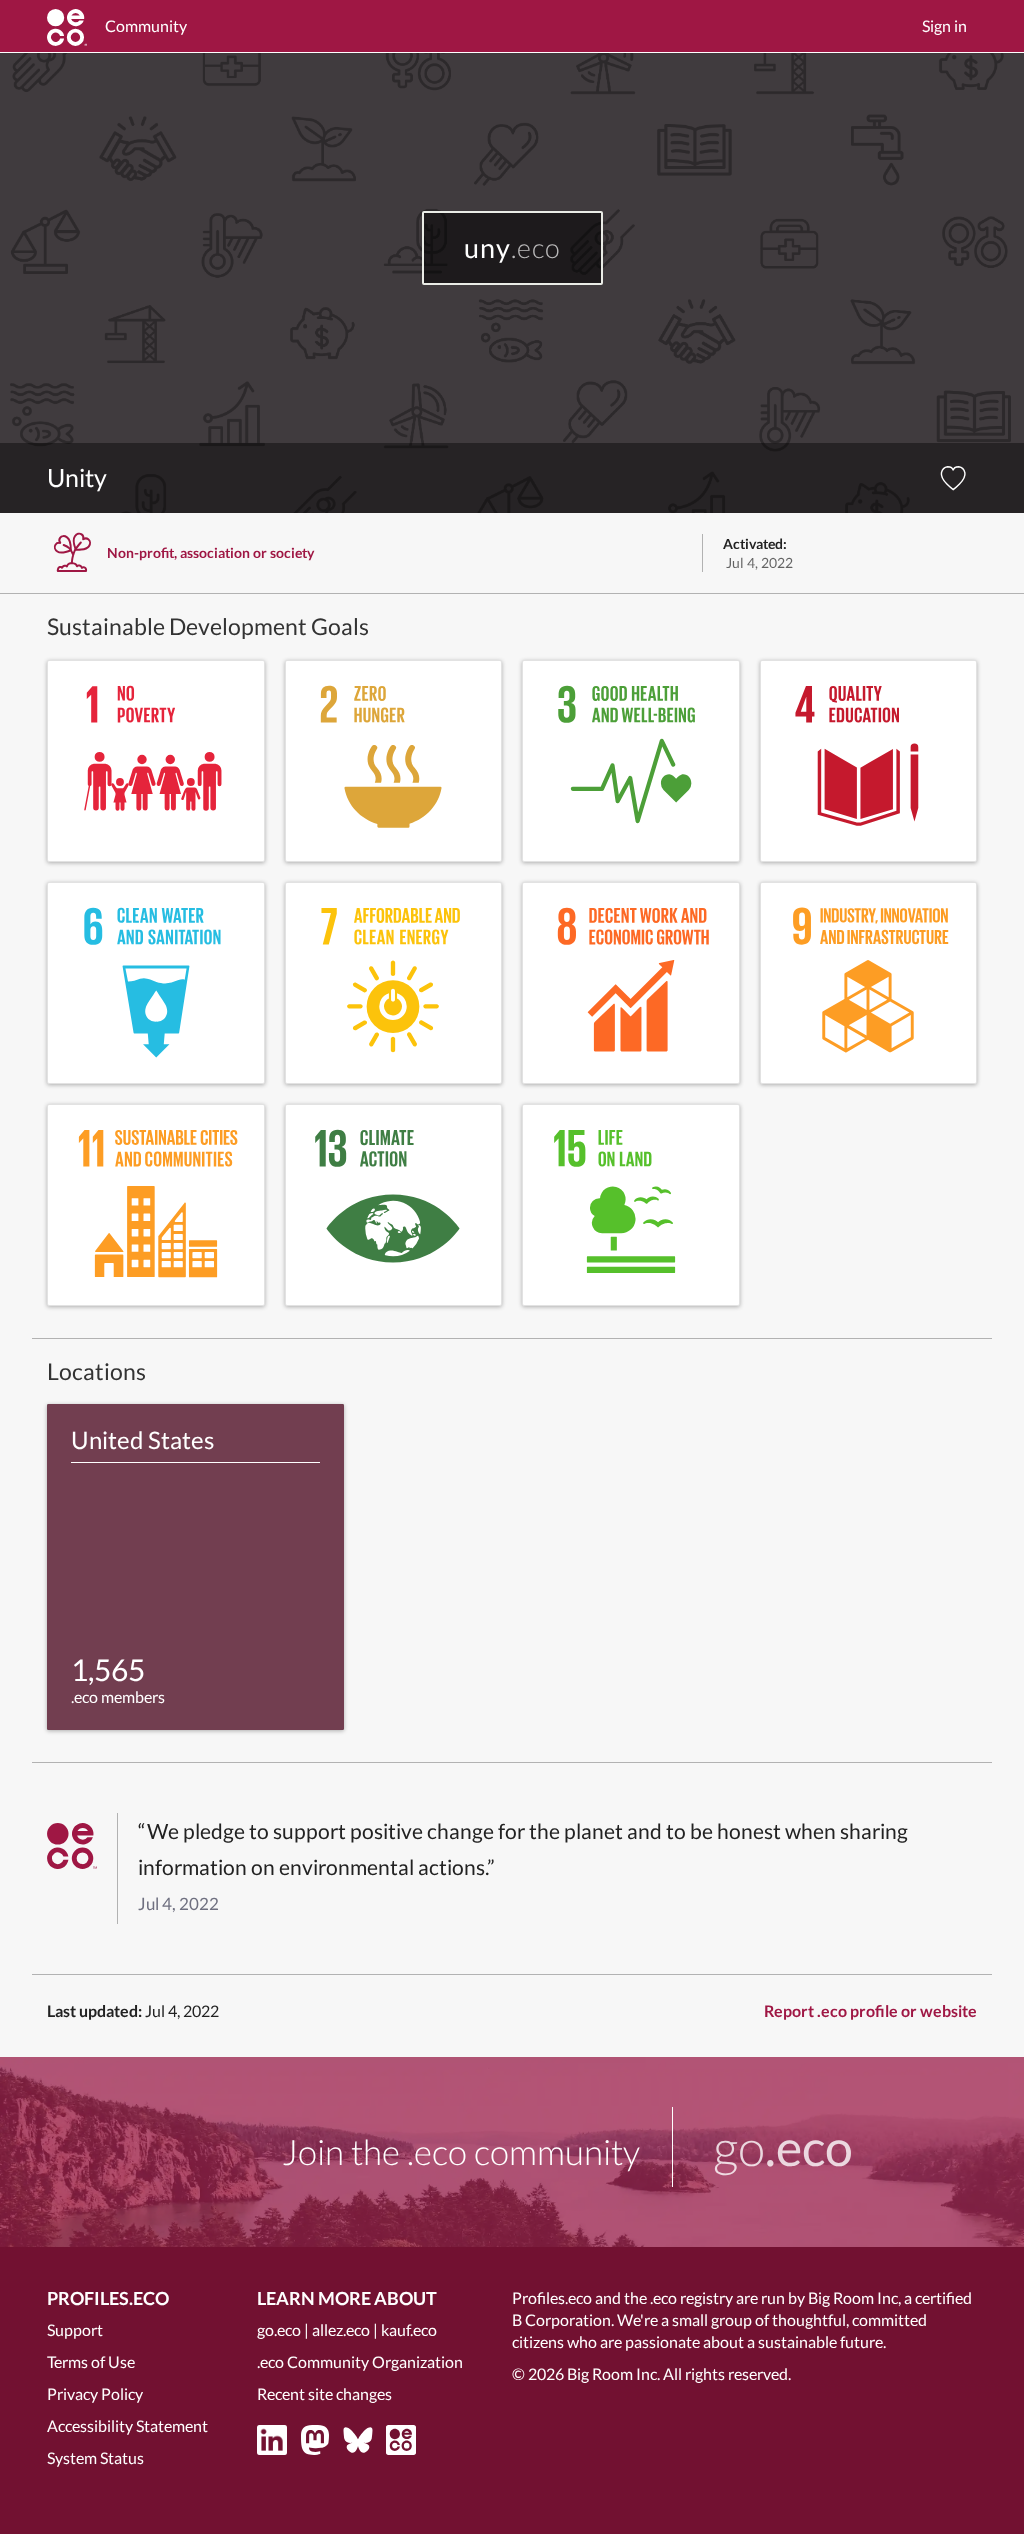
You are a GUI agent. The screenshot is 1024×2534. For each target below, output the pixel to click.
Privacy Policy (95, 2393)
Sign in (944, 25)
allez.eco (341, 2329)
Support (75, 2329)
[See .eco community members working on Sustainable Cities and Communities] (156, 1205)
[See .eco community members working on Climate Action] (394, 1205)
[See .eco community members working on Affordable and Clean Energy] (394, 983)
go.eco (279, 2329)
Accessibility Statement (127, 2425)
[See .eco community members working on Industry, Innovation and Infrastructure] (869, 983)
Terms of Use (91, 2361)
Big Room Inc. (613, 2373)
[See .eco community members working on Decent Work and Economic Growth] (631, 983)
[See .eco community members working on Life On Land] (631, 1205)
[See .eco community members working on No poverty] (156, 761)
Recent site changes (324, 2393)
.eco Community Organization (360, 2361)
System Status (95, 2457)
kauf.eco (409, 2329)
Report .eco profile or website (870, 2010)
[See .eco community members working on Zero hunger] (394, 761)
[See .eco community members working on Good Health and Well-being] (631, 761)
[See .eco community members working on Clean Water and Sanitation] (156, 983)
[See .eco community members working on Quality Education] (869, 761)
